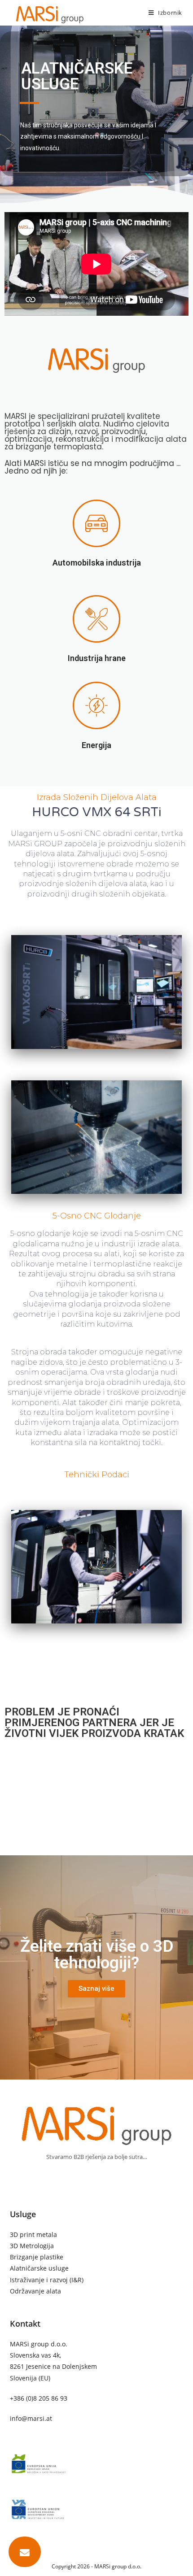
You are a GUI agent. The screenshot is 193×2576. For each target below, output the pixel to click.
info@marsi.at (31, 2418)
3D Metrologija (32, 2246)
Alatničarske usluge (39, 2268)
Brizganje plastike (37, 2257)
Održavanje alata (35, 2291)
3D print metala (33, 2234)
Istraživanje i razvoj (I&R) (47, 2280)
